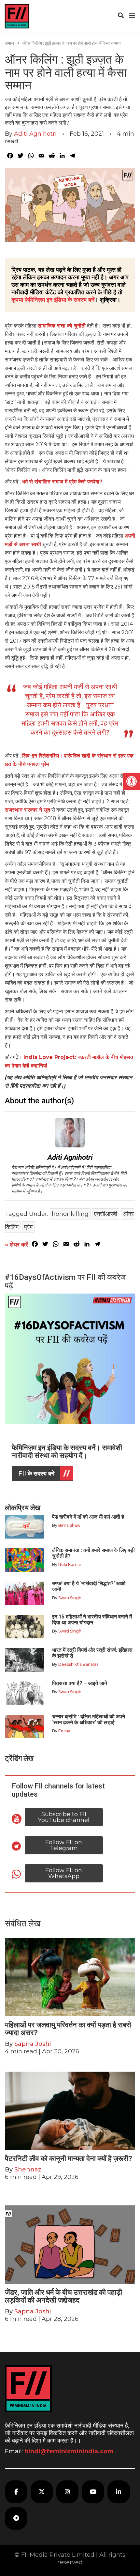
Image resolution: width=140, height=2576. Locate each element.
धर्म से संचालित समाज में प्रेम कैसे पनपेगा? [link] (62, 482)
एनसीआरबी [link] (106, 1214)
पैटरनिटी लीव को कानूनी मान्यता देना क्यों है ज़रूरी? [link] (69, 2159)
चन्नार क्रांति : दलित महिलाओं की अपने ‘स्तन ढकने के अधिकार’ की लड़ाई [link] (89, 1719)
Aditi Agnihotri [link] (35, 134)
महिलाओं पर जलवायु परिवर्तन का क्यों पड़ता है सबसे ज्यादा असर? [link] (68, 2029)
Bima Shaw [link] (69, 1525)
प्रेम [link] (28, 1227)
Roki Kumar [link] (70, 1564)
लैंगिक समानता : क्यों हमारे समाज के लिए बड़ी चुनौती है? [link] (93, 1553)
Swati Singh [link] (70, 1598)
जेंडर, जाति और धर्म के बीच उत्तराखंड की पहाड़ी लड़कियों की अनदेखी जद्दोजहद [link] (63, 2296)
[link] (132, 781)
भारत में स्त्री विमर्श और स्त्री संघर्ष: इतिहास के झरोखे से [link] (92, 1653)
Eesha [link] (64, 1731)
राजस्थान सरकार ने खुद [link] (28, 810)
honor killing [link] (70, 1214)
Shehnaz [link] (28, 2170)
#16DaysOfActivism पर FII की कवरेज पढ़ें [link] (65, 1281)
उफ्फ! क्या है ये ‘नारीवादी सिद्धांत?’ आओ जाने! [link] (89, 1586)
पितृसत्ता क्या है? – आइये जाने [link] (81, 1683)
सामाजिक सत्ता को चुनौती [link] (62, 326)
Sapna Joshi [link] (33, 2044)
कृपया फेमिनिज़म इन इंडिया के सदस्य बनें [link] (53, 300)
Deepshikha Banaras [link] (78, 1664)
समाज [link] (9, 43)
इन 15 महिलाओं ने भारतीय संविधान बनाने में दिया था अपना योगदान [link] (92, 1620)
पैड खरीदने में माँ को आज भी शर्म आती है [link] (88, 1517)
